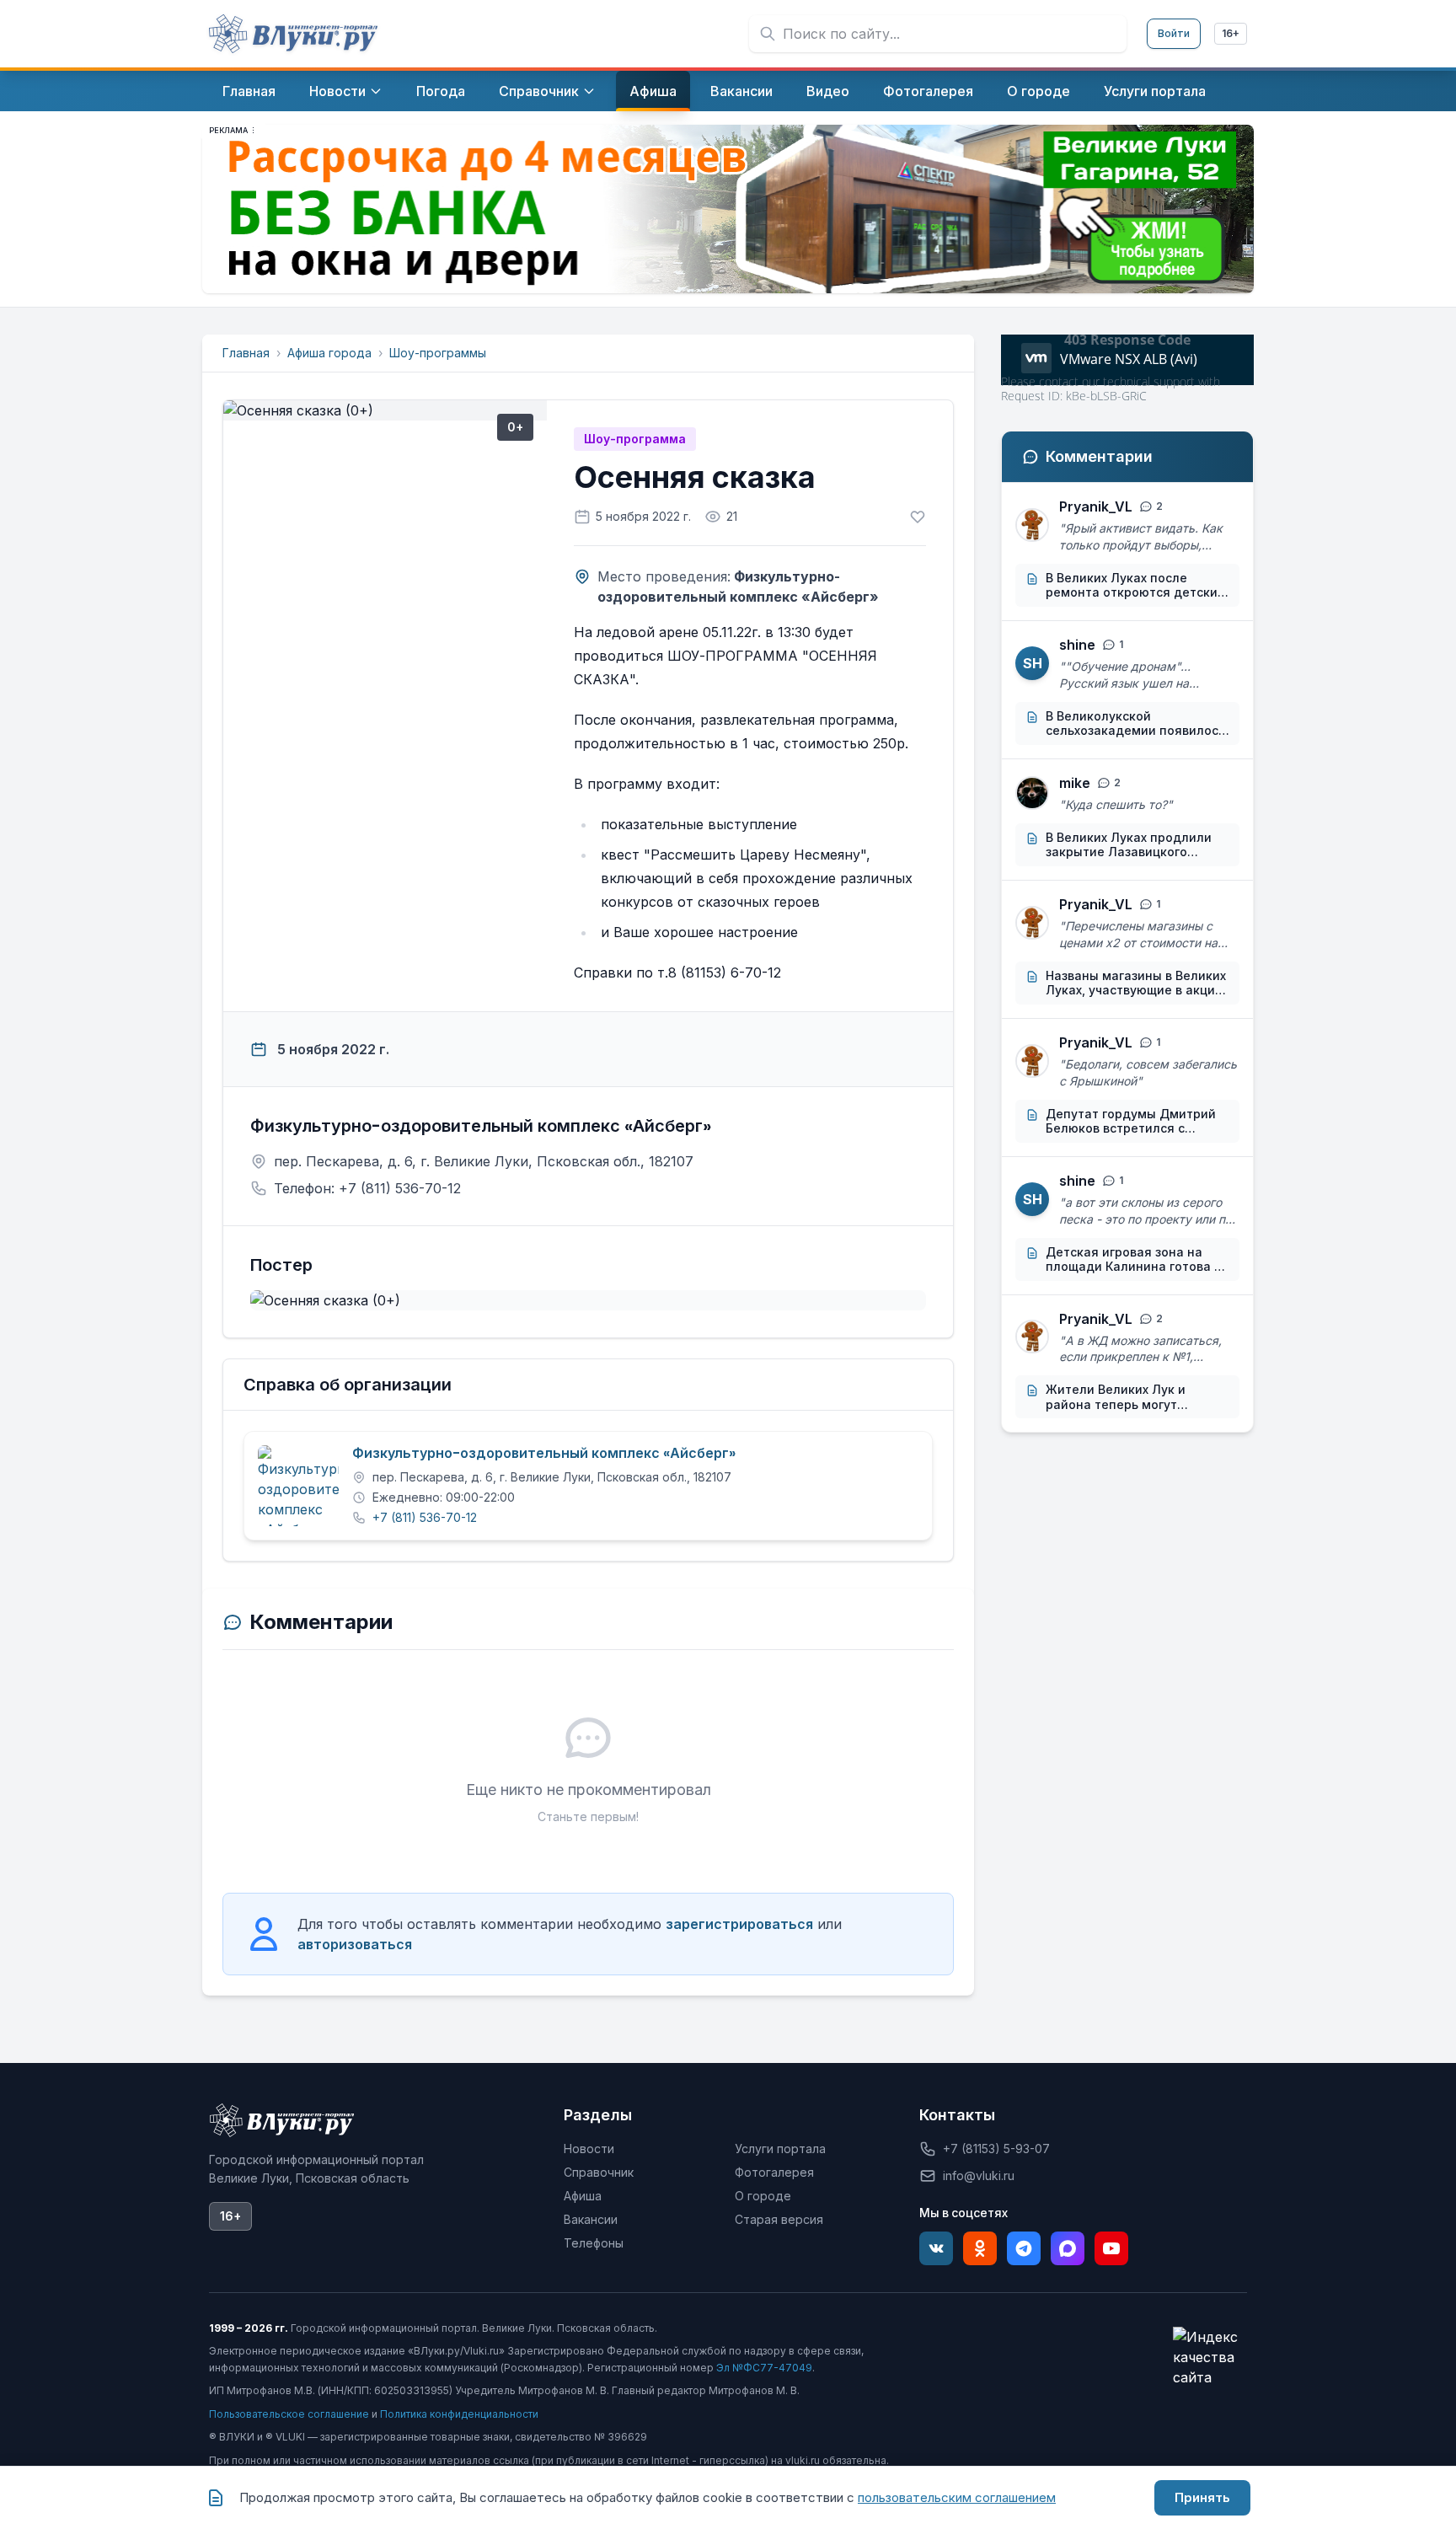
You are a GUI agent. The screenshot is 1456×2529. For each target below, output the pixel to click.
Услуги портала (780, 2149)
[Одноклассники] (980, 2248)
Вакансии (591, 2219)
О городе (763, 2196)
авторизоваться (355, 1944)
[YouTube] (1111, 2248)
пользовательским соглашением (957, 2497)
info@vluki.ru (979, 2175)
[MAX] (1068, 2248)
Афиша (583, 2196)
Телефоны (594, 2243)
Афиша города (329, 353)
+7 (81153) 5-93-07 (996, 2149)
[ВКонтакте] (936, 2248)
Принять (1202, 2497)
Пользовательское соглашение (289, 2414)
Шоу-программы (438, 353)
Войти (1174, 33)
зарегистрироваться (739, 1924)
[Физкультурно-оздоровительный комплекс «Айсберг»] (298, 1486)
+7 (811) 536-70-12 (425, 1517)
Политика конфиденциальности (459, 2414)
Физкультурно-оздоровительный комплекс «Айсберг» (544, 1454)
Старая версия (779, 2219)
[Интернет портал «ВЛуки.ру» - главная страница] (293, 34)
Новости (589, 2149)
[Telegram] (1024, 2248)
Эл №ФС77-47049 (764, 2368)
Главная (246, 353)
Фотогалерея (774, 2172)
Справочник (599, 2172)
